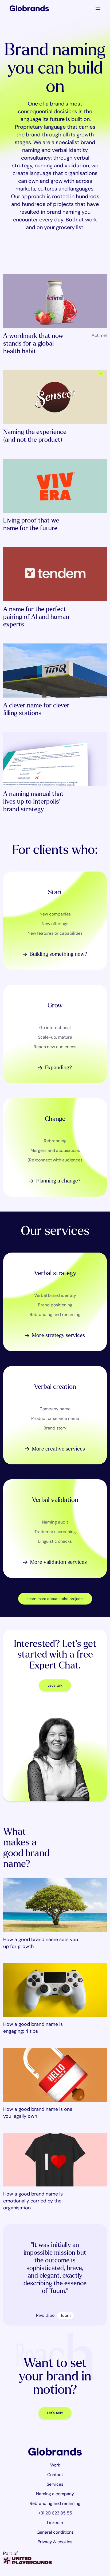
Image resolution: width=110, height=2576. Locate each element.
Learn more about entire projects (55, 1599)
